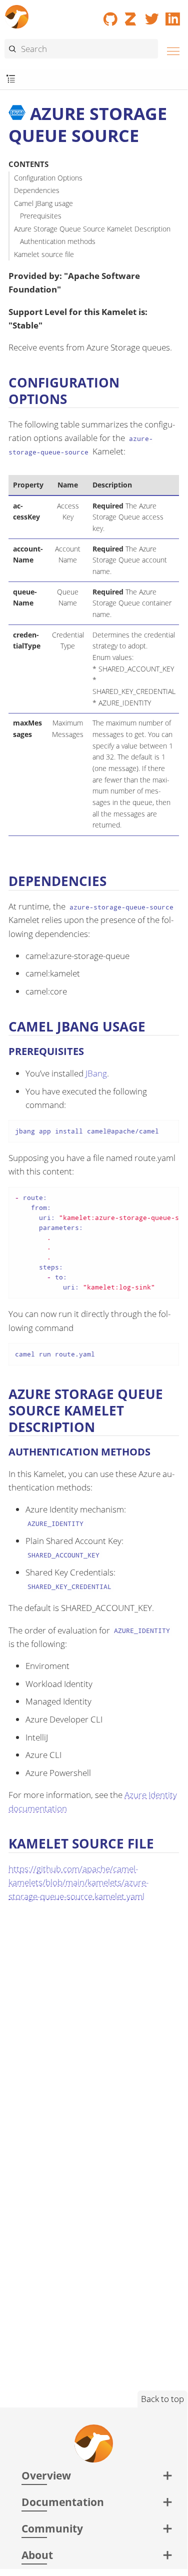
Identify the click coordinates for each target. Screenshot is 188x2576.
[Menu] (170, 50)
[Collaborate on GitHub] (110, 15)
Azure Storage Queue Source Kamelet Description (92, 229)
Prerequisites (41, 216)
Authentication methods (58, 241)
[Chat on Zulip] (131, 15)
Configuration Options (48, 178)
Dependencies (37, 190)
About (37, 2555)
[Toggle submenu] (11, 79)
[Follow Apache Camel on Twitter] (152, 15)
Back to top (162, 2399)
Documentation (63, 2502)
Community (52, 2528)
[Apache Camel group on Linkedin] (173, 15)
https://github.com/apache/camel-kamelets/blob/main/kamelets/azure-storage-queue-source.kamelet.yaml (78, 1882)
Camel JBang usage (43, 203)
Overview (46, 2475)
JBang (96, 1073)
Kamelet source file (44, 254)
